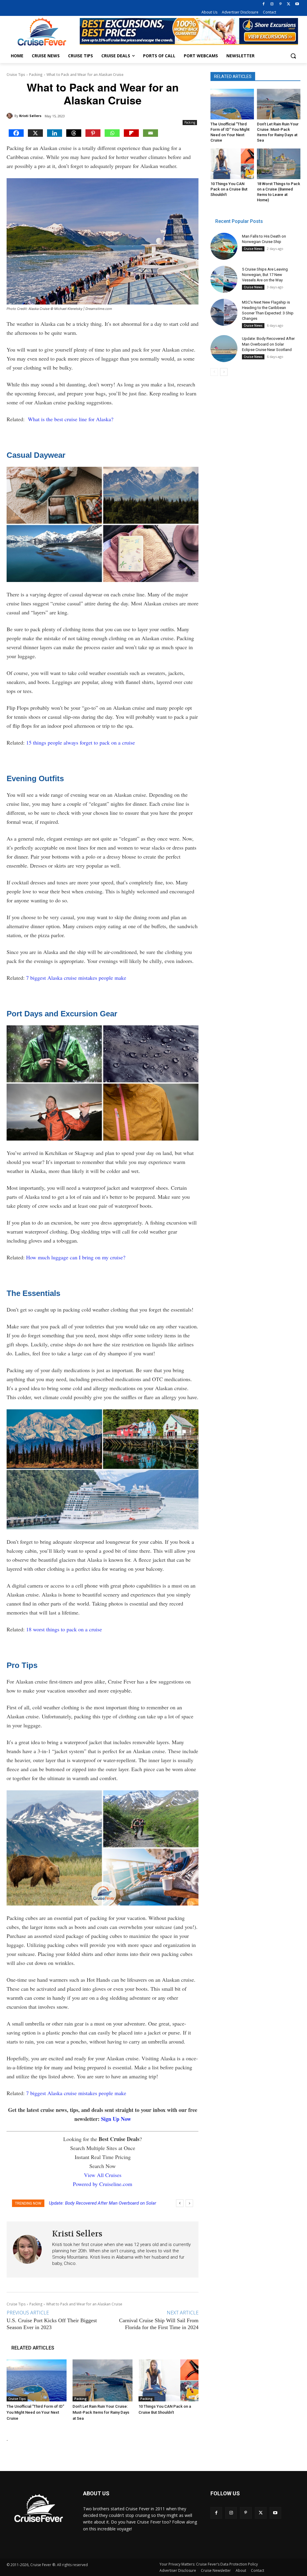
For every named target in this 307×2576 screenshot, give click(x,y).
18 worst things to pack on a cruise (64, 1629)
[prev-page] (214, 372)
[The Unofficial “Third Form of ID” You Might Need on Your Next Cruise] (37, 2380)
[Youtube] (297, 4)
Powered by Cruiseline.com (103, 2184)
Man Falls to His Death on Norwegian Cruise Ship (97, 2203)
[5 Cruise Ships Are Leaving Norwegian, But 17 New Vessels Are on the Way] (224, 279)
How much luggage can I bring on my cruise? (76, 1257)
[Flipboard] (131, 133)
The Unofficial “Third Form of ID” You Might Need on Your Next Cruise (35, 2412)
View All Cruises (103, 2175)
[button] (293, 56)
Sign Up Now (116, 2119)
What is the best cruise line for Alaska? (71, 419)
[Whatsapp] (112, 133)
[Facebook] (264, 4)
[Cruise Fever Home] (42, 32)
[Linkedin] (55, 133)
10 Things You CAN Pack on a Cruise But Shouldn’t (229, 189)
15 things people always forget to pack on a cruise (80, 742)
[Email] (151, 133)
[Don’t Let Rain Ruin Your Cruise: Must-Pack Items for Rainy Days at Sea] (103, 2380)
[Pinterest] (280, 4)
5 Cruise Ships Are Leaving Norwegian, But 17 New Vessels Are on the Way (265, 275)
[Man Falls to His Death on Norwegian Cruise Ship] (224, 246)
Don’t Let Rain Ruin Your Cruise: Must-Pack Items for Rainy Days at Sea (101, 2412)
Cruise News (253, 249)
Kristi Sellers (30, 116)
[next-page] (224, 372)
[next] (189, 2203)
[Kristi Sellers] (10, 116)
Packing (36, 75)
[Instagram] (272, 4)
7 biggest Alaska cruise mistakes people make (76, 978)
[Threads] (74, 133)
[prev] (180, 2203)
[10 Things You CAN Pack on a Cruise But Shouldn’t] (168, 2380)
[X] (289, 4)
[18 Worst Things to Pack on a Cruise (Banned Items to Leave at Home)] (279, 164)
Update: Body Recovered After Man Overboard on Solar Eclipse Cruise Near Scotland (268, 344)
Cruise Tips (16, 75)
